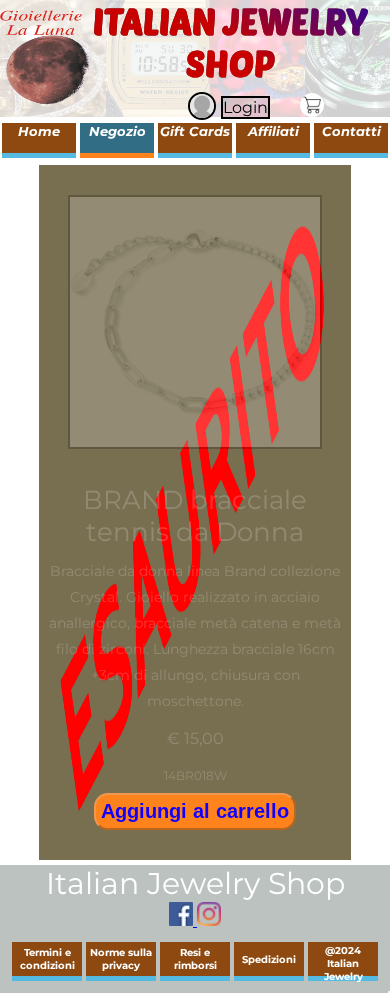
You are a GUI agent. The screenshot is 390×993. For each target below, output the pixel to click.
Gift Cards (195, 131)
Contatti (351, 131)
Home (39, 131)
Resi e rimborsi (195, 959)
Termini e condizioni (47, 959)
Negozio (117, 131)
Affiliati (273, 131)
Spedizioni (269, 959)
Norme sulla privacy (121, 959)
